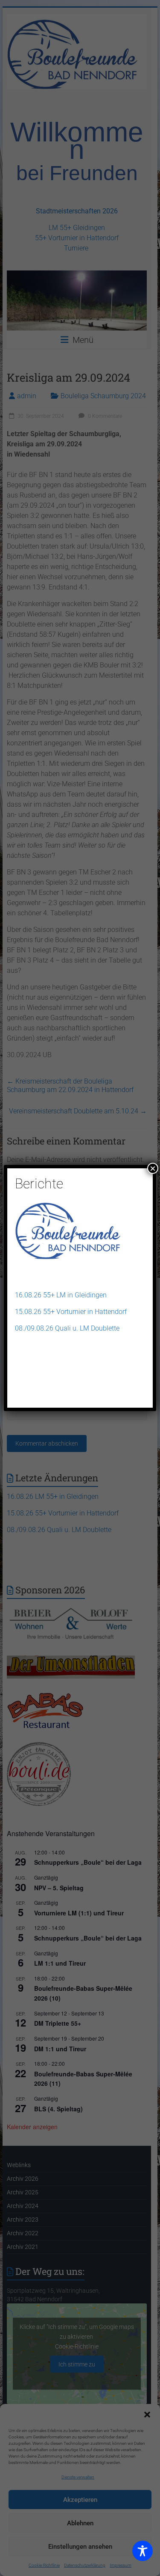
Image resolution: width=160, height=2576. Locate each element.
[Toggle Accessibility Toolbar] (143, 2555)
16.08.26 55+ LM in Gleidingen (61, 1295)
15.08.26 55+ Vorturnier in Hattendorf (71, 1312)
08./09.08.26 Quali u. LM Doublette (67, 1328)
